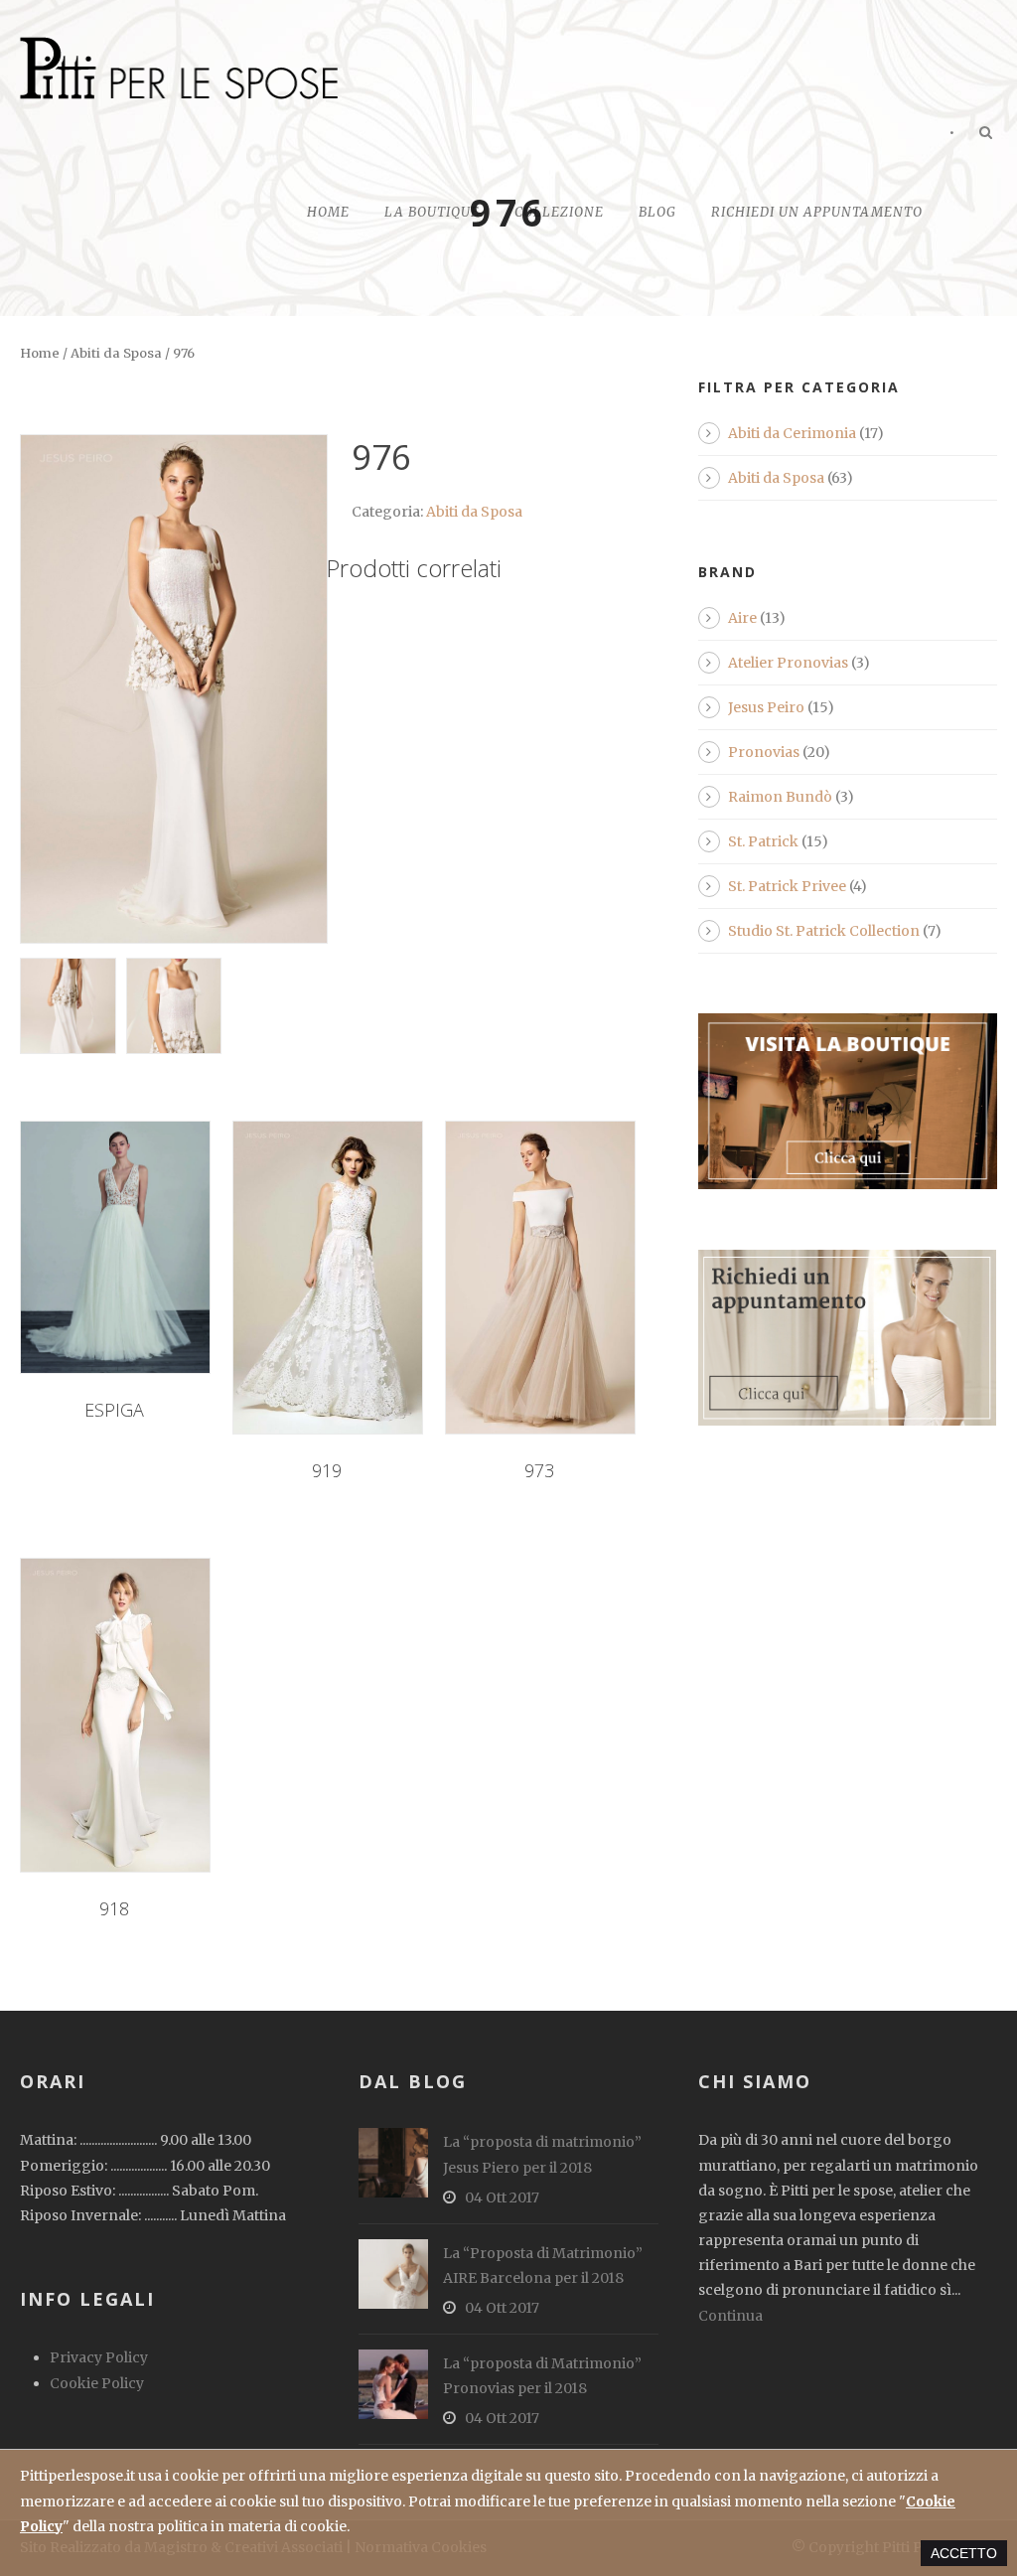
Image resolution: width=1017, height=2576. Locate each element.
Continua (730, 2316)
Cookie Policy (97, 2383)
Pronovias (764, 752)
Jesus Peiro (766, 707)
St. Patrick (763, 841)
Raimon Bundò (780, 797)
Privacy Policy (99, 2357)
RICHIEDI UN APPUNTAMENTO (817, 212)
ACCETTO (964, 2553)
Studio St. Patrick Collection (824, 931)
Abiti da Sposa (116, 353)
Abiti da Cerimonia (792, 433)
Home (328, 212)
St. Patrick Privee (787, 886)
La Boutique (432, 212)
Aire (742, 618)
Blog (657, 212)
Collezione (559, 212)
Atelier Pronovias (788, 663)
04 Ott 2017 (502, 2197)
